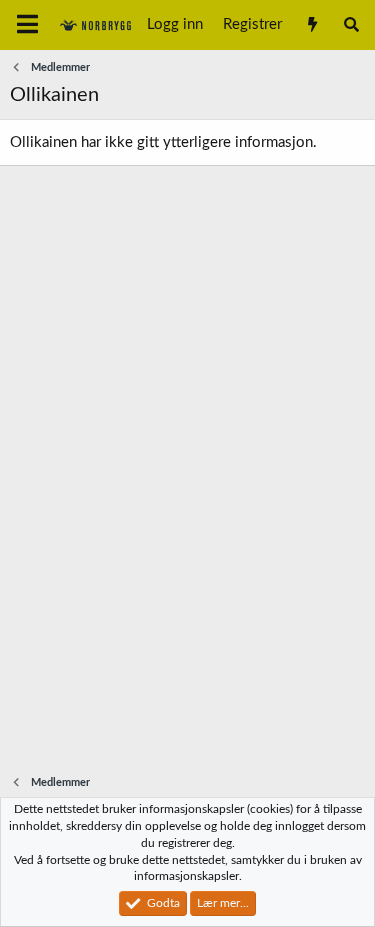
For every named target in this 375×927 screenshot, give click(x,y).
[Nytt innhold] (311, 25)
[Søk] (351, 25)
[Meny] (27, 25)
